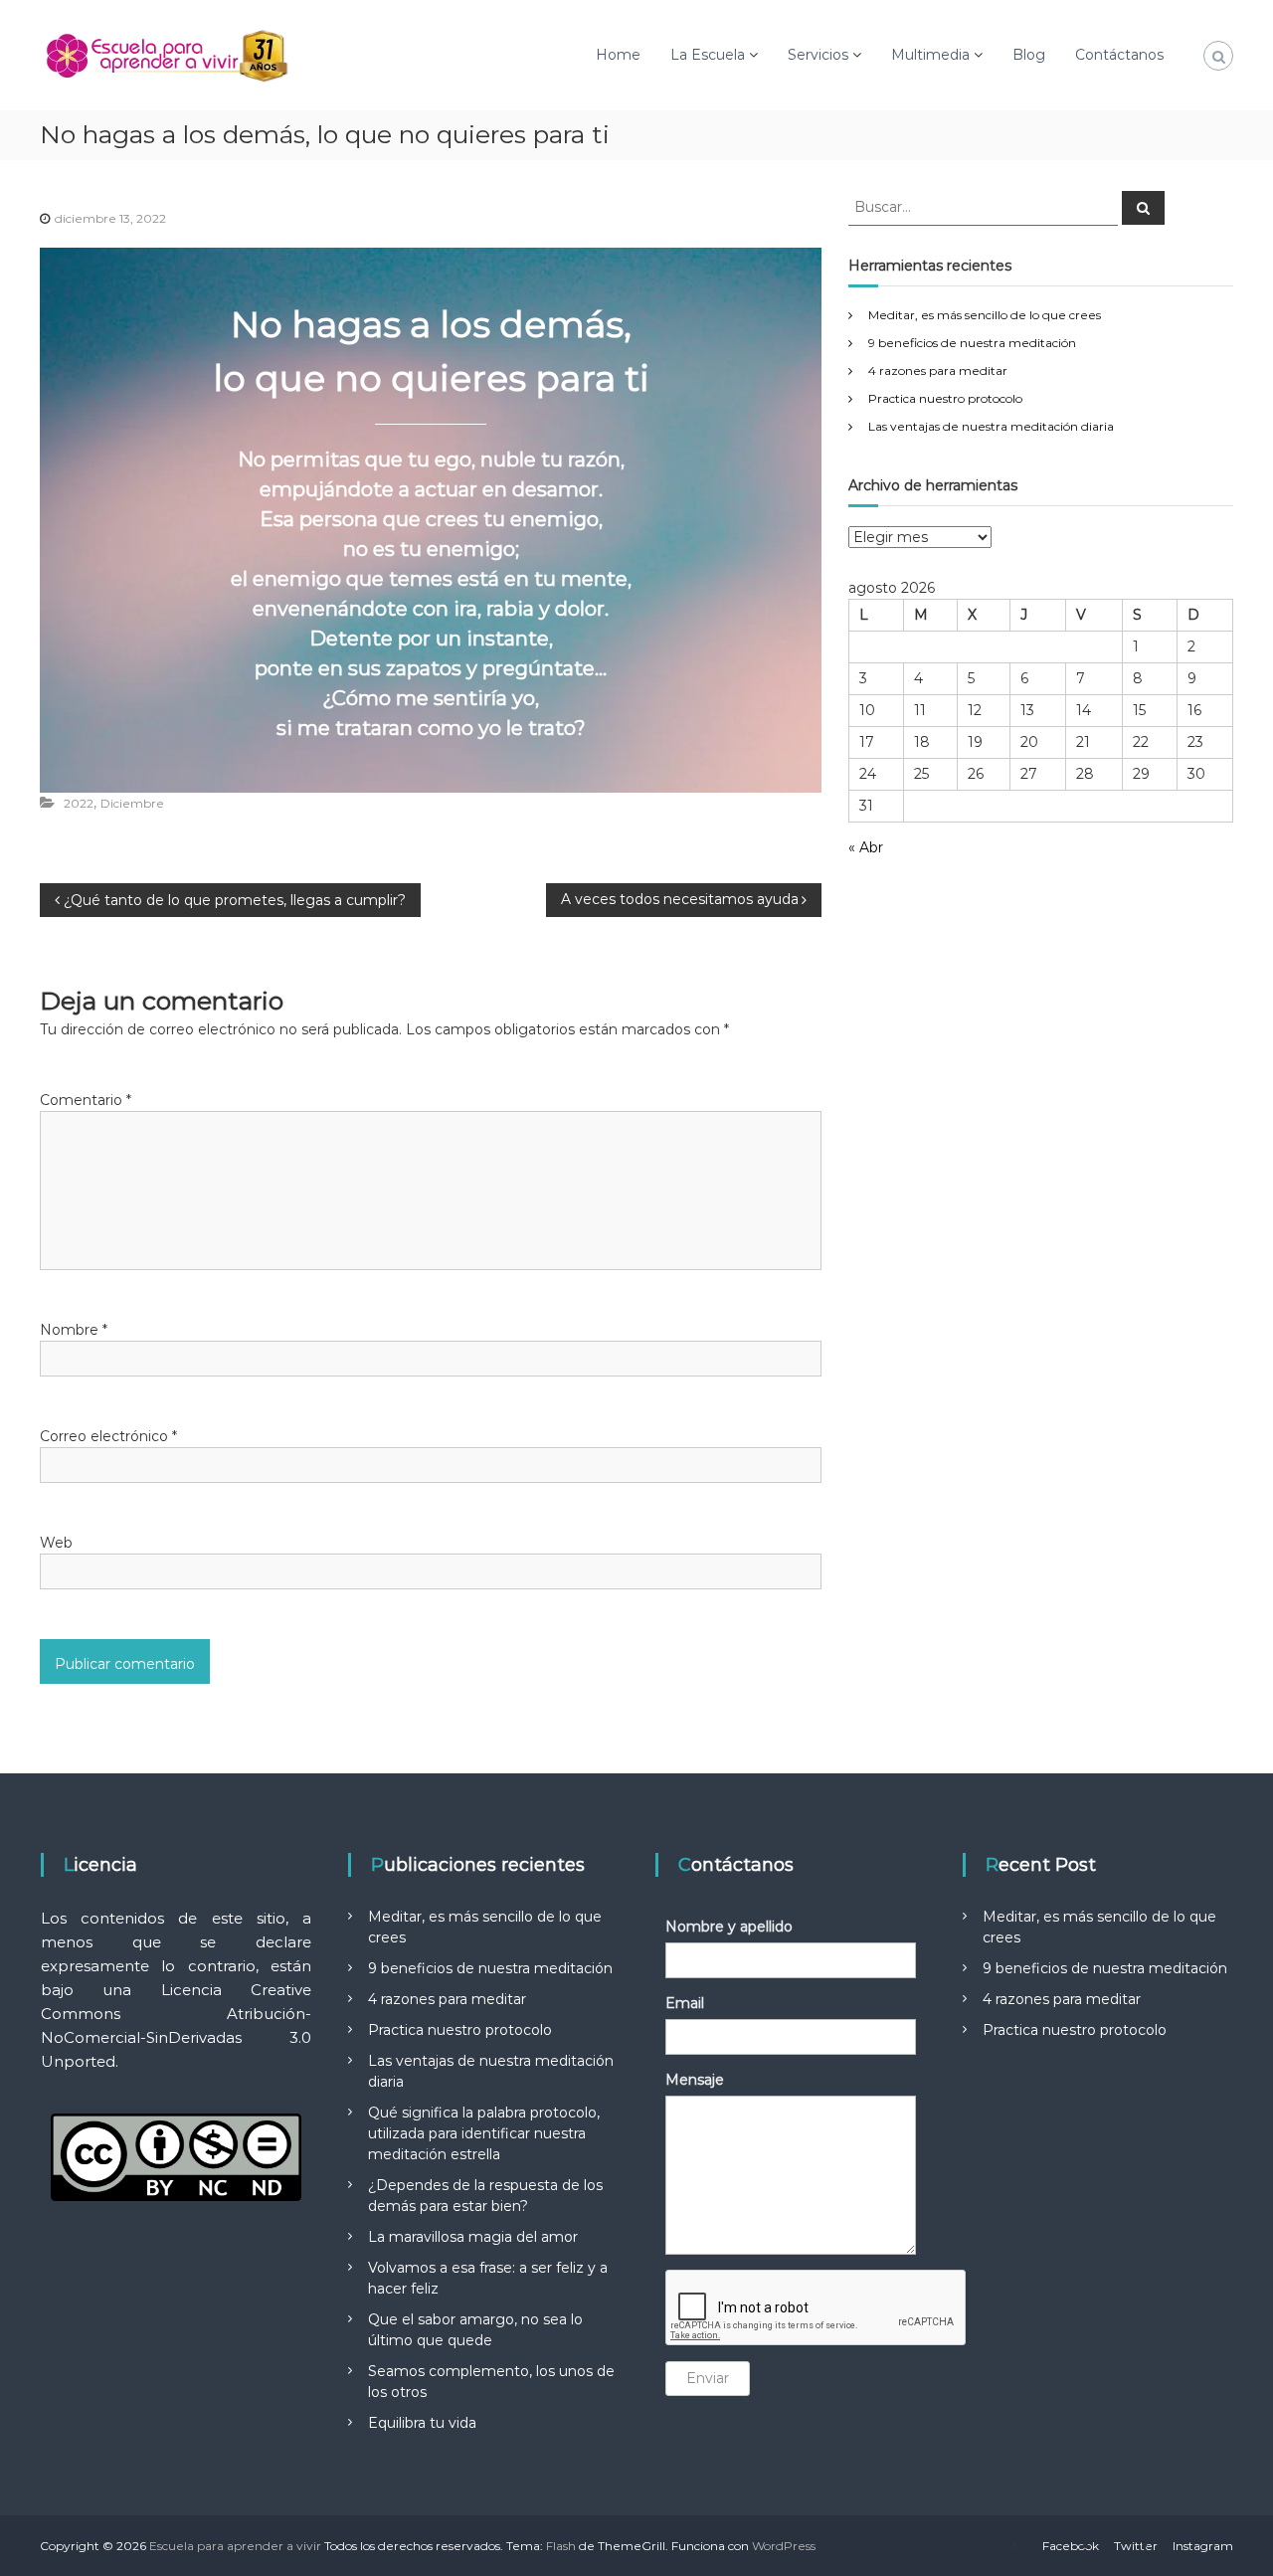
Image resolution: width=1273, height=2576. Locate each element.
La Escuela (708, 55)
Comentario (86, 1100)
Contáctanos (1119, 55)
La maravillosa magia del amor (473, 2237)
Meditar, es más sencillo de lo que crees (985, 315)
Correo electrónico (108, 1436)
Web (56, 1543)
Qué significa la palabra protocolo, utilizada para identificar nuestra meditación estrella (484, 2133)
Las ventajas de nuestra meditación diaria (991, 426)
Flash (561, 2546)
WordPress (784, 2546)
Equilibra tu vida (422, 2423)
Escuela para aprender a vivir (235, 2546)
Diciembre (132, 803)
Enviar (708, 2378)
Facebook (1071, 2546)
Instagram (1203, 2546)
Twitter (1136, 2546)
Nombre (74, 1330)
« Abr (866, 847)
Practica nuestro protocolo (945, 398)
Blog (1029, 55)
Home (618, 55)
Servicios (818, 55)
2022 (79, 803)
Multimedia (930, 55)
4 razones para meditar (938, 370)
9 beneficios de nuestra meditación (972, 343)
